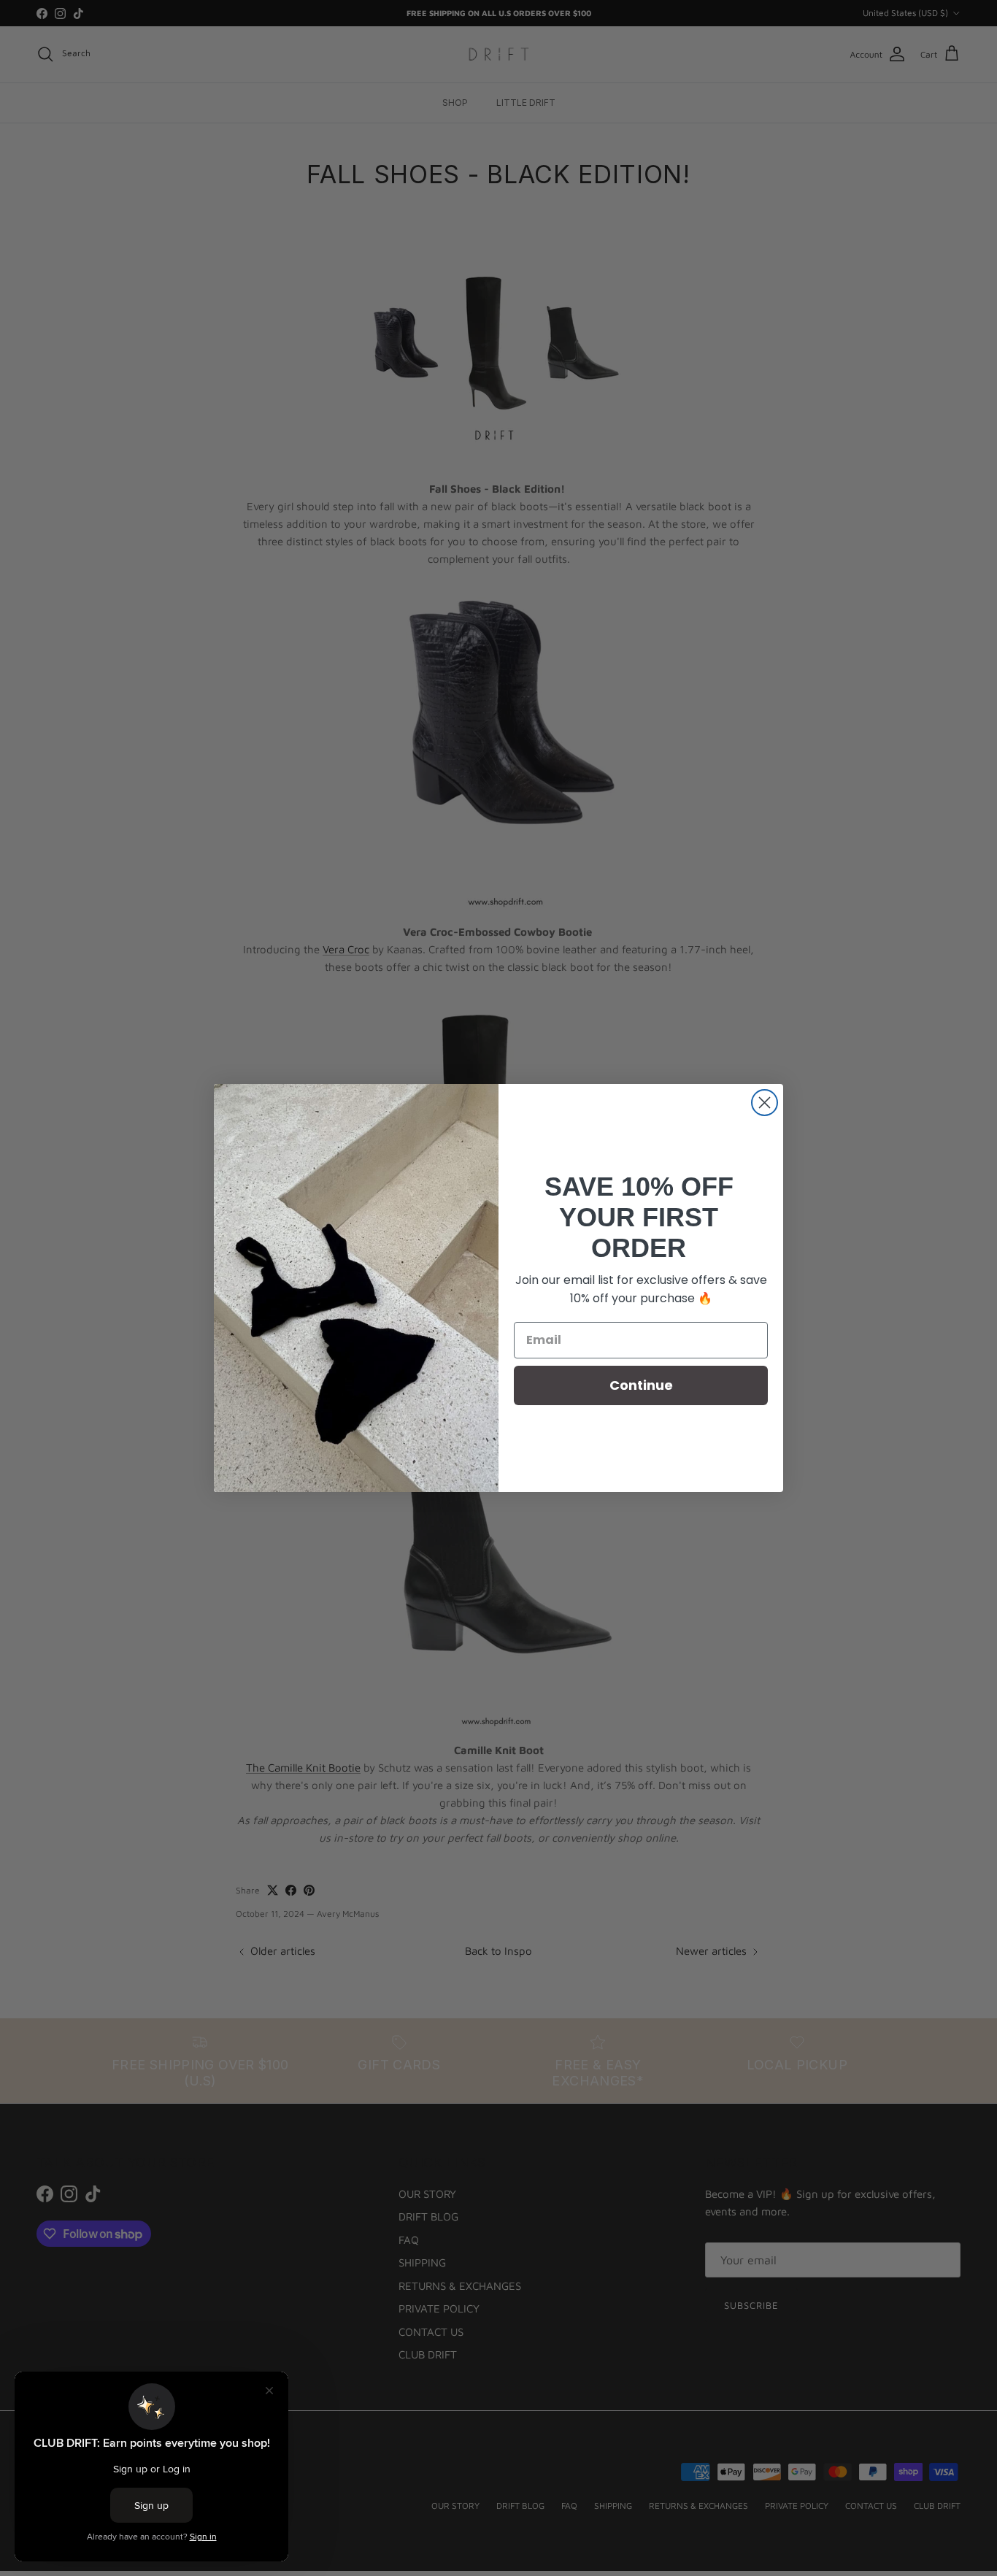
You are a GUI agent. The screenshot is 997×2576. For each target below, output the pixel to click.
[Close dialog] (765, 1103)
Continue (641, 1385)
